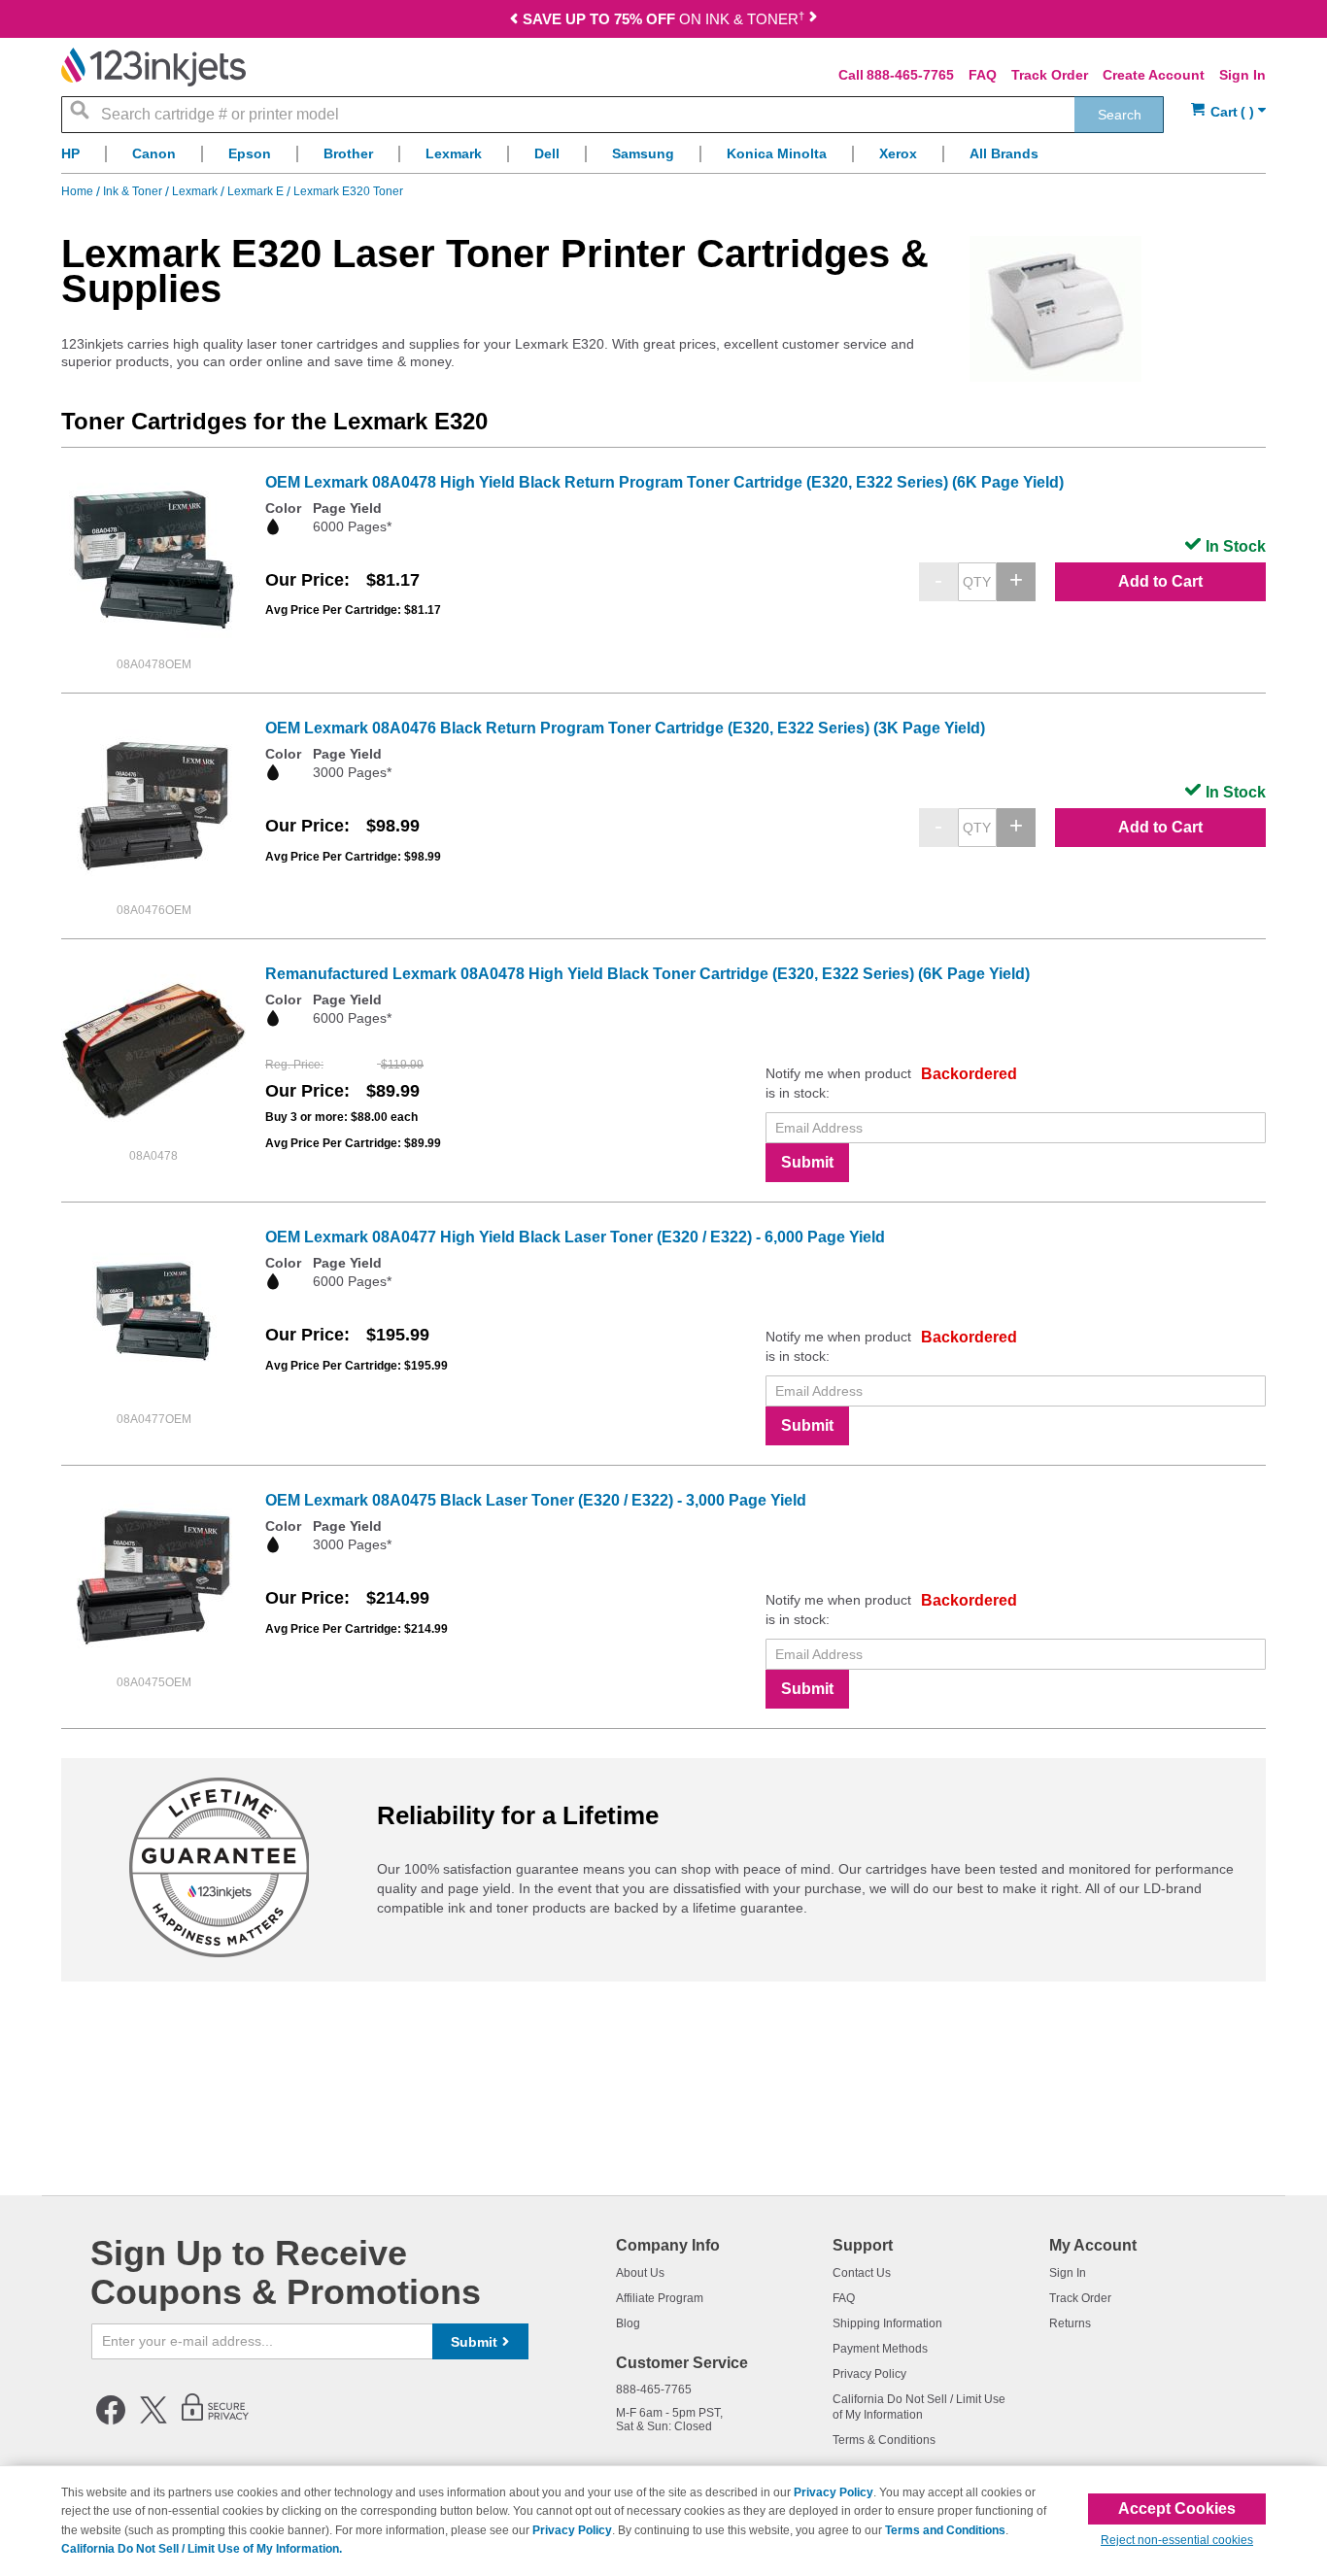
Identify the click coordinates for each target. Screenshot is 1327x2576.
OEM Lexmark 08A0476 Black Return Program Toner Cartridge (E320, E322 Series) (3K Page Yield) (625, 728)
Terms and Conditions (945, 2530)
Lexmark (196, 191)
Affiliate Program (660, 2298)
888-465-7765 (910, 75)
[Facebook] (111, 2421)
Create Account (1154, 75)
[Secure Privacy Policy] (215, 2421)
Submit (807, 1162)
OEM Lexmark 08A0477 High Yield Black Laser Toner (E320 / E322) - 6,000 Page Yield (575, 1237)
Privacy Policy (869, 2374)
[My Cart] (1228, 112)
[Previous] (514, 21)
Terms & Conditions (884, 2440)
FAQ (983, 75)
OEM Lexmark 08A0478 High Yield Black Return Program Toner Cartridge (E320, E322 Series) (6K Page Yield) (664, 482)
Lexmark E (257, 191)
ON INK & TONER (663, 19)
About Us (640, 2273)
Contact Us (862, 2273)
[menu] (663, 159)
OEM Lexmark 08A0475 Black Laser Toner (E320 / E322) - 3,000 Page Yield (536, 1500)
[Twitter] (153, 2421)
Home (79, 191)
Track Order (1050, 75)
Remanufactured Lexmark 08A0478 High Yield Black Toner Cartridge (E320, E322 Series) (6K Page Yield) (647, 974)
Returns (1070, 2323)
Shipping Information (887, 2323)
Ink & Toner (134, 191)
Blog (628, 2323)
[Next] (813, 21)
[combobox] (612, 115)
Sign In (1242, 75)
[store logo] (153, 67)
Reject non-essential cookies (1177, 2540)
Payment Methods (880, 2349)
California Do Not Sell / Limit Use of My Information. (202, 2549)
